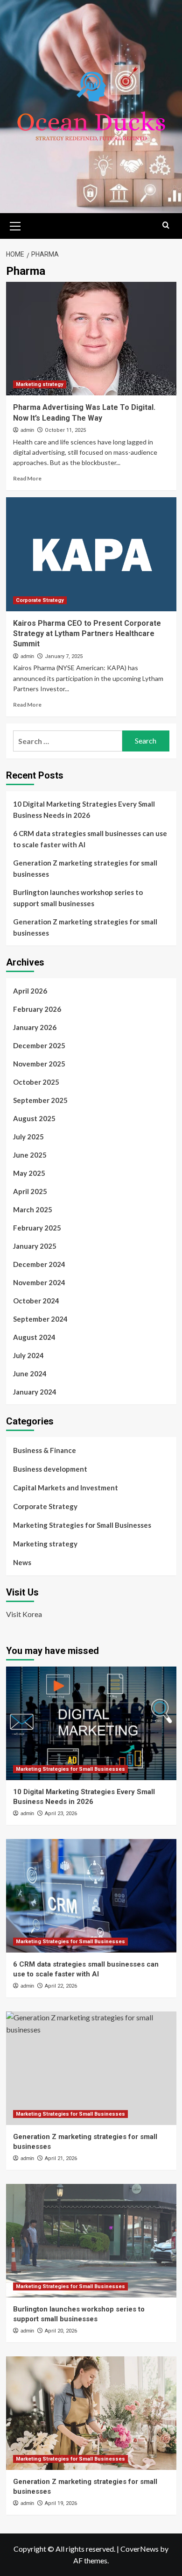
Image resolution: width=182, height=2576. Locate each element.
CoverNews (140, 2549)
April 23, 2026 (61, 1814)
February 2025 (37, 1228)
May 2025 (29, 1173)
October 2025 (36, 1082)
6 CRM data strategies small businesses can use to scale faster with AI (90, 839)
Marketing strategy (40, 384)
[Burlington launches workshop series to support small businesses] (91, 2241)
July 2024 (28, 1355)
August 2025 (34, 1118)
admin (27, 430)
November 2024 (39, 1282)
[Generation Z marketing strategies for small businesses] (91, 2068)
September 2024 (40, 1319)
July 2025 (28, 1137)
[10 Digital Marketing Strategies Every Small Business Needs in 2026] (91, 1723)
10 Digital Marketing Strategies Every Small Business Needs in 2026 (84, 809)
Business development (50, 1469)
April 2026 (30, 991)
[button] (15, 225)
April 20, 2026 (61, 2331)
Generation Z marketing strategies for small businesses (85, 868)
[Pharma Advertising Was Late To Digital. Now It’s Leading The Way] (91, 339)
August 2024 (34, 1337)
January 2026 (35, 1027)
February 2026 (37, 1009)
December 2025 (39, 1045)
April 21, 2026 (61, 2158)
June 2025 (30, 1155)
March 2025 (33, 1209)
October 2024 (36, 1301)
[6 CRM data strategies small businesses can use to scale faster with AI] (91, 1896)
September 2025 (40, 1100)
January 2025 (35, 1246)
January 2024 (35, 1392)
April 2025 (30, 1191)
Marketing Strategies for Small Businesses (82, 1525)
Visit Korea (24, 1614)
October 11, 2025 (65, 430)
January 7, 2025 (64, 656)
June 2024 (30, 1374)
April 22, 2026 (61, 1986)
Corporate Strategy (40, 600)
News (22, 1562)
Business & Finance (45, 1450)
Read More (27, 478)
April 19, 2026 (61, 2503)
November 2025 (39, 1064)
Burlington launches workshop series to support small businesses (78, 898)
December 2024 (39, 1264)
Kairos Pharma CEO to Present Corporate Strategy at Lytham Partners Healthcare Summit (87, 634)
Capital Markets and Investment (66, 1488)
